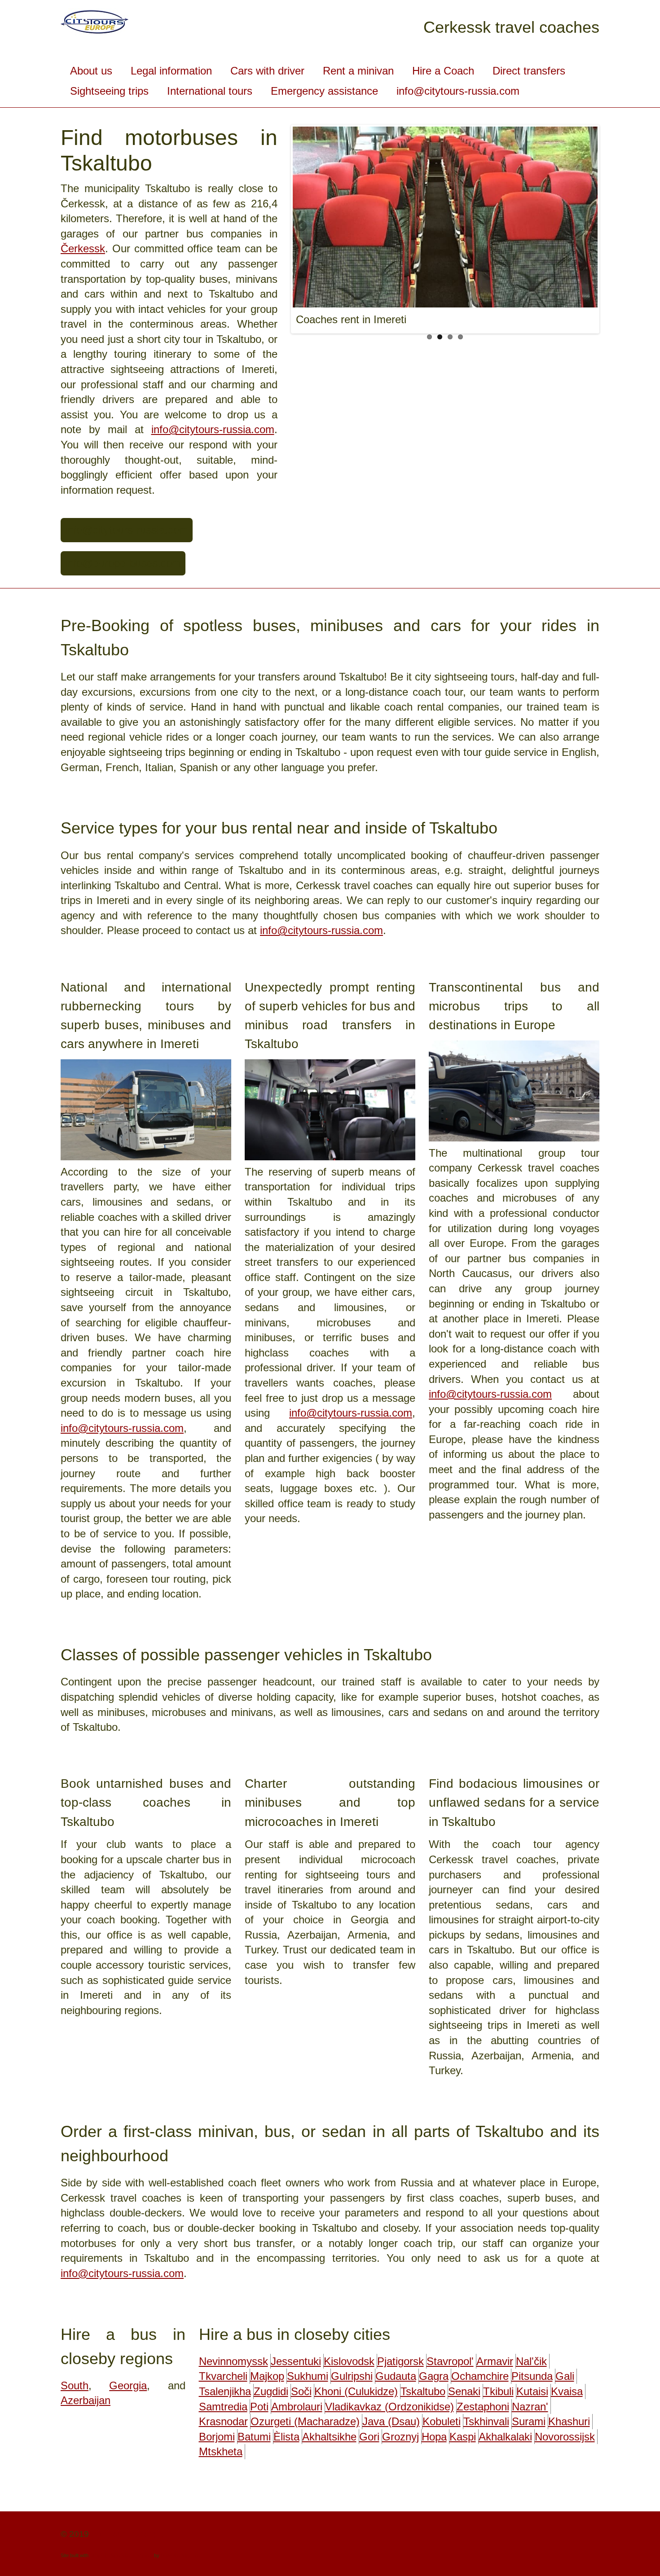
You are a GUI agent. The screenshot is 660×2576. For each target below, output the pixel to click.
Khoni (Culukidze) (356, 2391)
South (75, 2385)
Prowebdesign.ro (179, 2555)
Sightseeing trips (109, 91)
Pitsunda (532, 2376)
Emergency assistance (324, 91)
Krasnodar (223, 2421)
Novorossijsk (565, 2437)
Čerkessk (83, 248)
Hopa (434, 2437)
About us (91, 71)
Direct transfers (529, 71)
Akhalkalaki (505, 2437)
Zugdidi (271, 2391)
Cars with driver (267, 71)
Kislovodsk (349, 2361)
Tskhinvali (486, 2421)
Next (589, 227)
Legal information (171, 71)
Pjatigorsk (400, 2361)
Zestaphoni (483, 2407)
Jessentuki (296, 2361)
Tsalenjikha (225, 2391)
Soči (301, 2391)
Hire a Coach (443, 71)
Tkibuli (498, 2391)
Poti (259, 2407)
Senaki (464, 2391)
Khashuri (569, 2421)
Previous (302, 227)
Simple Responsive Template (121, 2555)
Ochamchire (480, 2376)
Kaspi (463, 2437)
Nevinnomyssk (233, 2361)
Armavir (495, 2361)
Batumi (254, 2437)
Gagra (434, 2376)
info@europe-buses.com (123, 563)
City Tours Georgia (127, 2534)
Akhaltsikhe (329, 2437)
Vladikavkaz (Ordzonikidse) (389, 2407)
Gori (369, 2437)
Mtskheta (221, 2451)
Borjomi (217, 2437)
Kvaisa (567, 2391)
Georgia (128, 2385)
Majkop (267, 2376)
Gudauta (396, 2376)
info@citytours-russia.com (458, 91)
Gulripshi (352, 2376)
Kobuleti (442, 2421)
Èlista (286, 2437)
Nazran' (530, 2407)
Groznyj (400, 2437)
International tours (210, 91)
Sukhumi (308, 2376)
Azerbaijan (86, 2400)
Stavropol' (450, 2361)
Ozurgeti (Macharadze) (305, 2421)
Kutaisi (532, 2391)
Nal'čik (531, 2361)
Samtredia (223, 2407)
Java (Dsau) (391, 2421)
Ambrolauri (297, 2407)
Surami (529, 2421)
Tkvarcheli (223, 2376)
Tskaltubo (423, 2391)
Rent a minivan (358, 71)
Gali (565, 2376)
